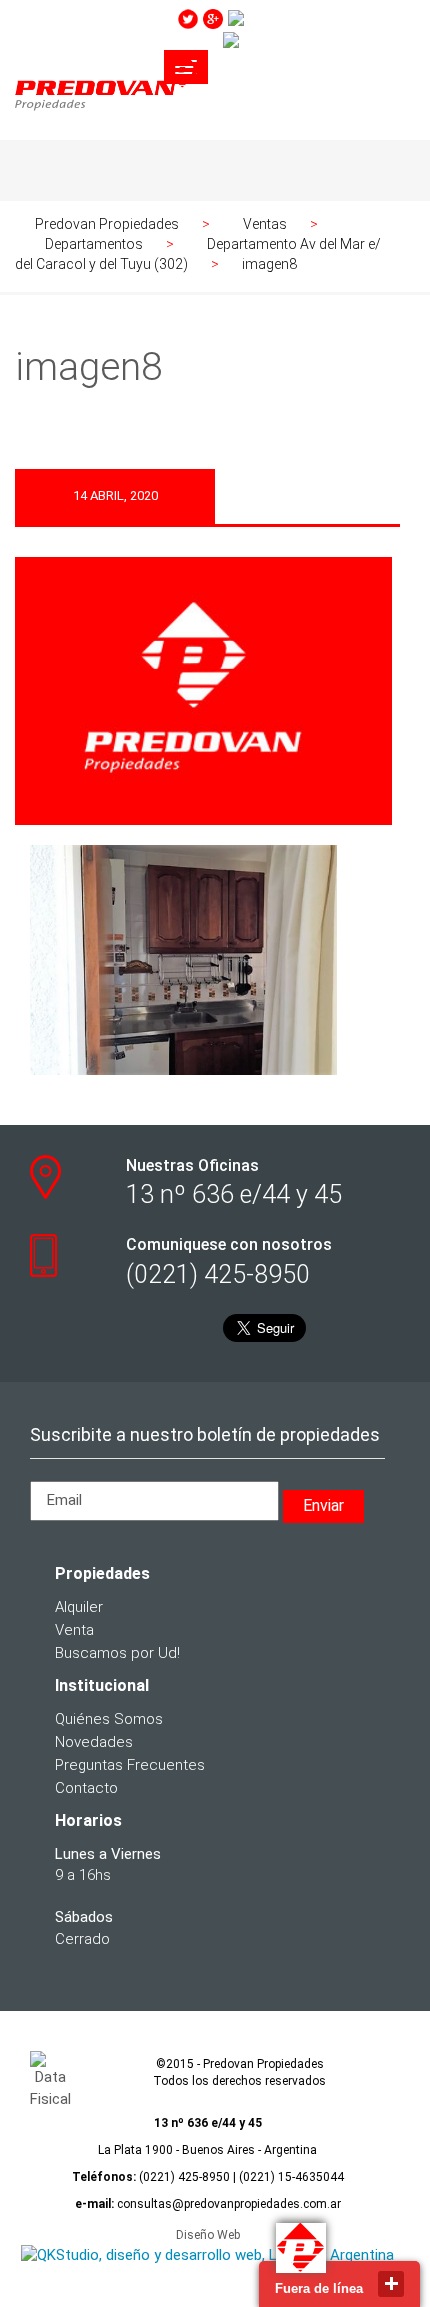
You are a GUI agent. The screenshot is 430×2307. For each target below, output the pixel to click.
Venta (74, 1630)
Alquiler (79, 1607)
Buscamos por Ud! (117, 1653)
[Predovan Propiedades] (107, 112)
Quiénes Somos (109, 1719)
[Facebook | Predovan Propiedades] (316, 40)
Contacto (86, 1788)
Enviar (323, 1505)
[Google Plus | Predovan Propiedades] (213, 18)
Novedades (94, 1742)
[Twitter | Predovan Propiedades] (188, 18)
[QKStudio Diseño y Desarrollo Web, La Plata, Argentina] (207, 2256)
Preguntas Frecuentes (130, 1765)
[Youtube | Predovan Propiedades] (319, 18)
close (391, 2284)
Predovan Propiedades (107, 224)
